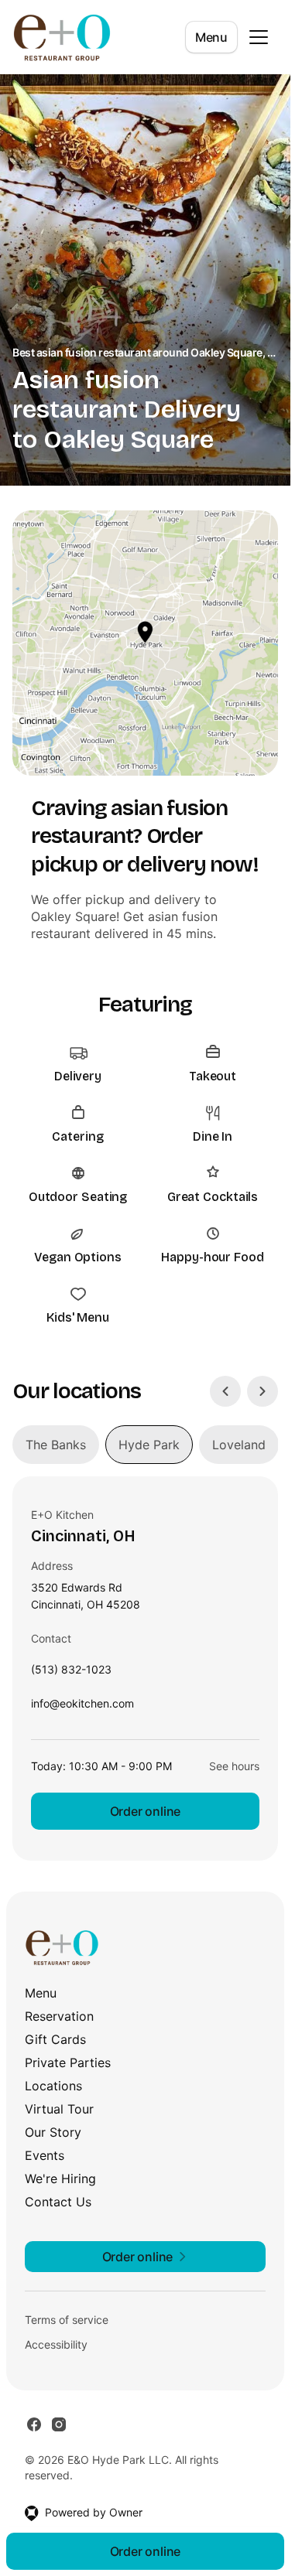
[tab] (56, 1445)
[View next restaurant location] (263, 1391)
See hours (234, 1766)
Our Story (53, 2132)
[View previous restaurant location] (225, 1391)
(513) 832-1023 (71, 1673)
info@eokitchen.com (82, 1707)
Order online (146, 1811)
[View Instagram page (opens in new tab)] (59, 2424)
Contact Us (58, 2202)
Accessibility (56, 2344)
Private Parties (68, 2063)
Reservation (59, 2016)
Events (45, 2155)
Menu (211, 37)
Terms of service (67, 2320)
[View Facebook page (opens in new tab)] (34, 2424)
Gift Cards (55, 2039)
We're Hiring (60, 2179)
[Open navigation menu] (259, 37)
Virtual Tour (59, 2109)
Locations (53, 2086)
